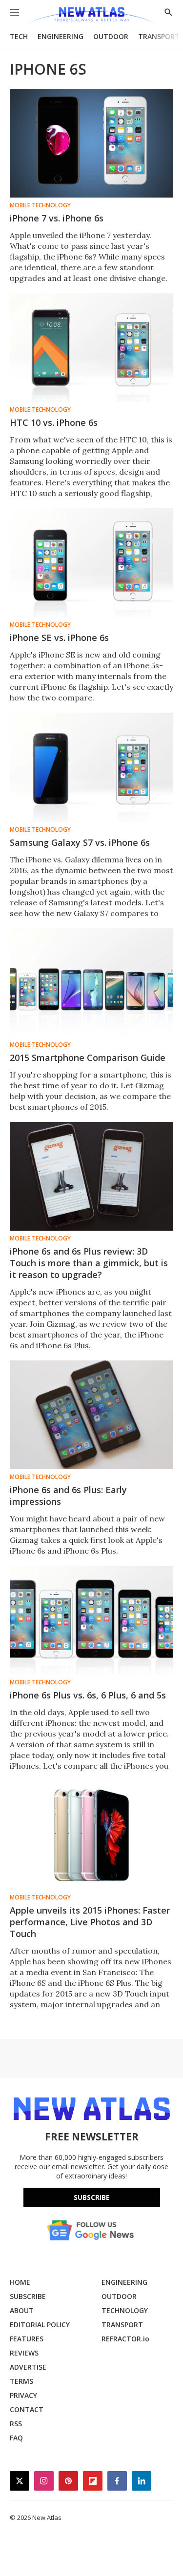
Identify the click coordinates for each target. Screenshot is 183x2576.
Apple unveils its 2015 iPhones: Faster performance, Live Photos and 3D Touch (90, 1922)
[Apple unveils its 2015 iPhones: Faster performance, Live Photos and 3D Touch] (91, 1835)
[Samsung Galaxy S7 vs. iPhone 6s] (91, 767)
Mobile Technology (40, 205)
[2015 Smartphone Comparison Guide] (91, 983)
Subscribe (92, 2197)
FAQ (16, 2438)
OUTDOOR (111, 36)
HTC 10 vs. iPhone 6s (54, 422)
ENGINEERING (61, 36)
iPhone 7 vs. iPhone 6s (57, 218)
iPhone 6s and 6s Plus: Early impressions (68, 1496)
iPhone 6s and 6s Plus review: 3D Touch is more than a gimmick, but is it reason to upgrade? (89, 1263)
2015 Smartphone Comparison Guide (88, 1058)
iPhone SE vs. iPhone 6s (59, 638)
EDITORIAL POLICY (40, 2325)
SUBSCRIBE (28, 2296)
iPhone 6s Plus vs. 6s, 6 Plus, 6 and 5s (88, 1695)
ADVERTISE (28, 2367)
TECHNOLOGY (125, 2310)
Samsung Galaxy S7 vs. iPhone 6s (80, 842)
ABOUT (22, 2310)
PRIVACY (23, 2395)
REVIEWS (24, 2353)
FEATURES (27, 2339)
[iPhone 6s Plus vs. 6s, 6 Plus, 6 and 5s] (91, 1620)
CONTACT (27, 2409)
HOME (20, 2282)
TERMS (21, 2381)
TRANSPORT (159, 36)
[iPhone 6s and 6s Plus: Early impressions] (91, 1415)
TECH (19, 36)
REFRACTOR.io (125, 2339)
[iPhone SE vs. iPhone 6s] (91, 563)
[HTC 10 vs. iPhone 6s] (91, 348)
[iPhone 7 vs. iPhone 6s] (91, 143)
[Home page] (91, 16)
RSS (16, 2424)
